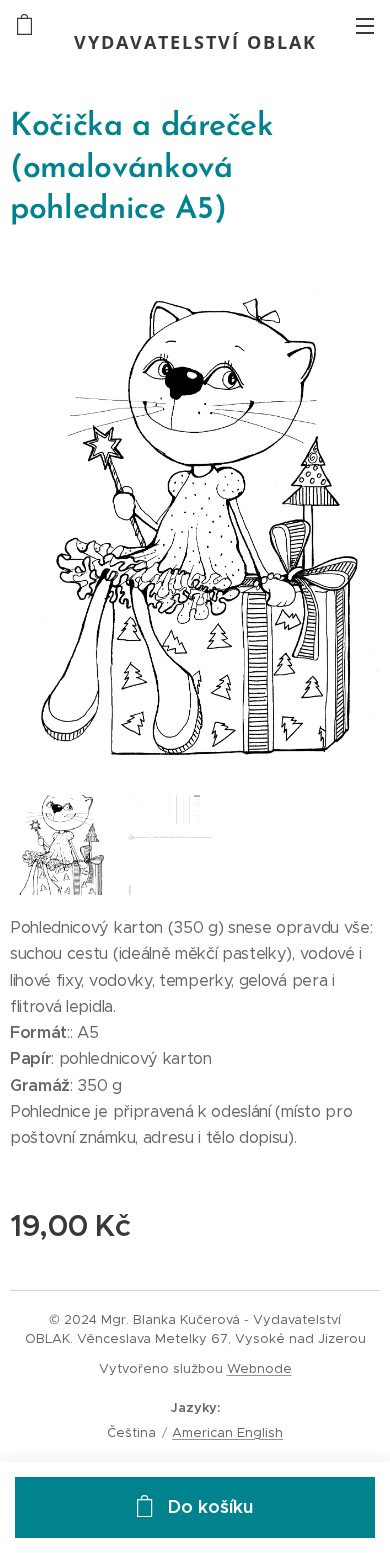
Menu (365, 25)
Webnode (259, 1368)
